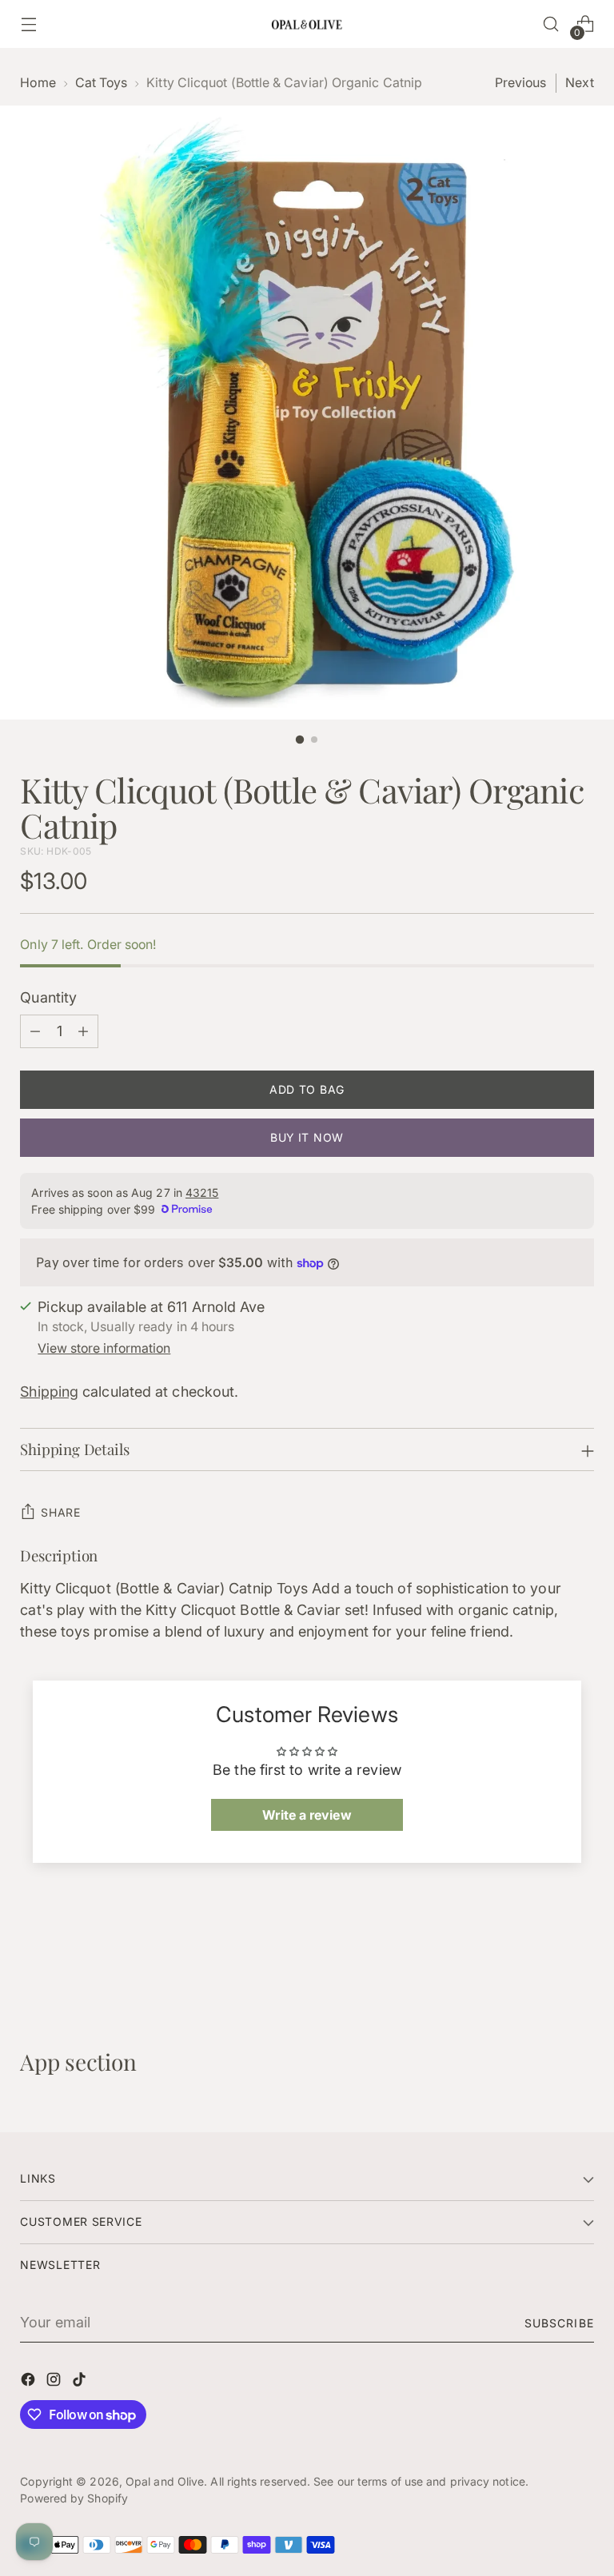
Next (579, 83)
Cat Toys (102, 83)
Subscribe (559, 2323)
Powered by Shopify (74, 2498)
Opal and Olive (165, 2481)
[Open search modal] (551, 24)
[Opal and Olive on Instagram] (55, 2382)
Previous (521, 83)
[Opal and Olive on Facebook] (30, 2382)
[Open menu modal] (28, 24)
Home (38, 83)
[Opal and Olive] (307, 24)
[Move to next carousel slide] (580, 1963)
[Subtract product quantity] (35, 1031)
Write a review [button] (307, 1815)
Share (61, 1512)
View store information (104, 1348)
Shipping (49, 1392)
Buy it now (307, 1137)
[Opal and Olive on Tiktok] (81, 2382)
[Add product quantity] (83, 1031)
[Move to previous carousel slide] (544, 1964)
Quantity (48, 997)
